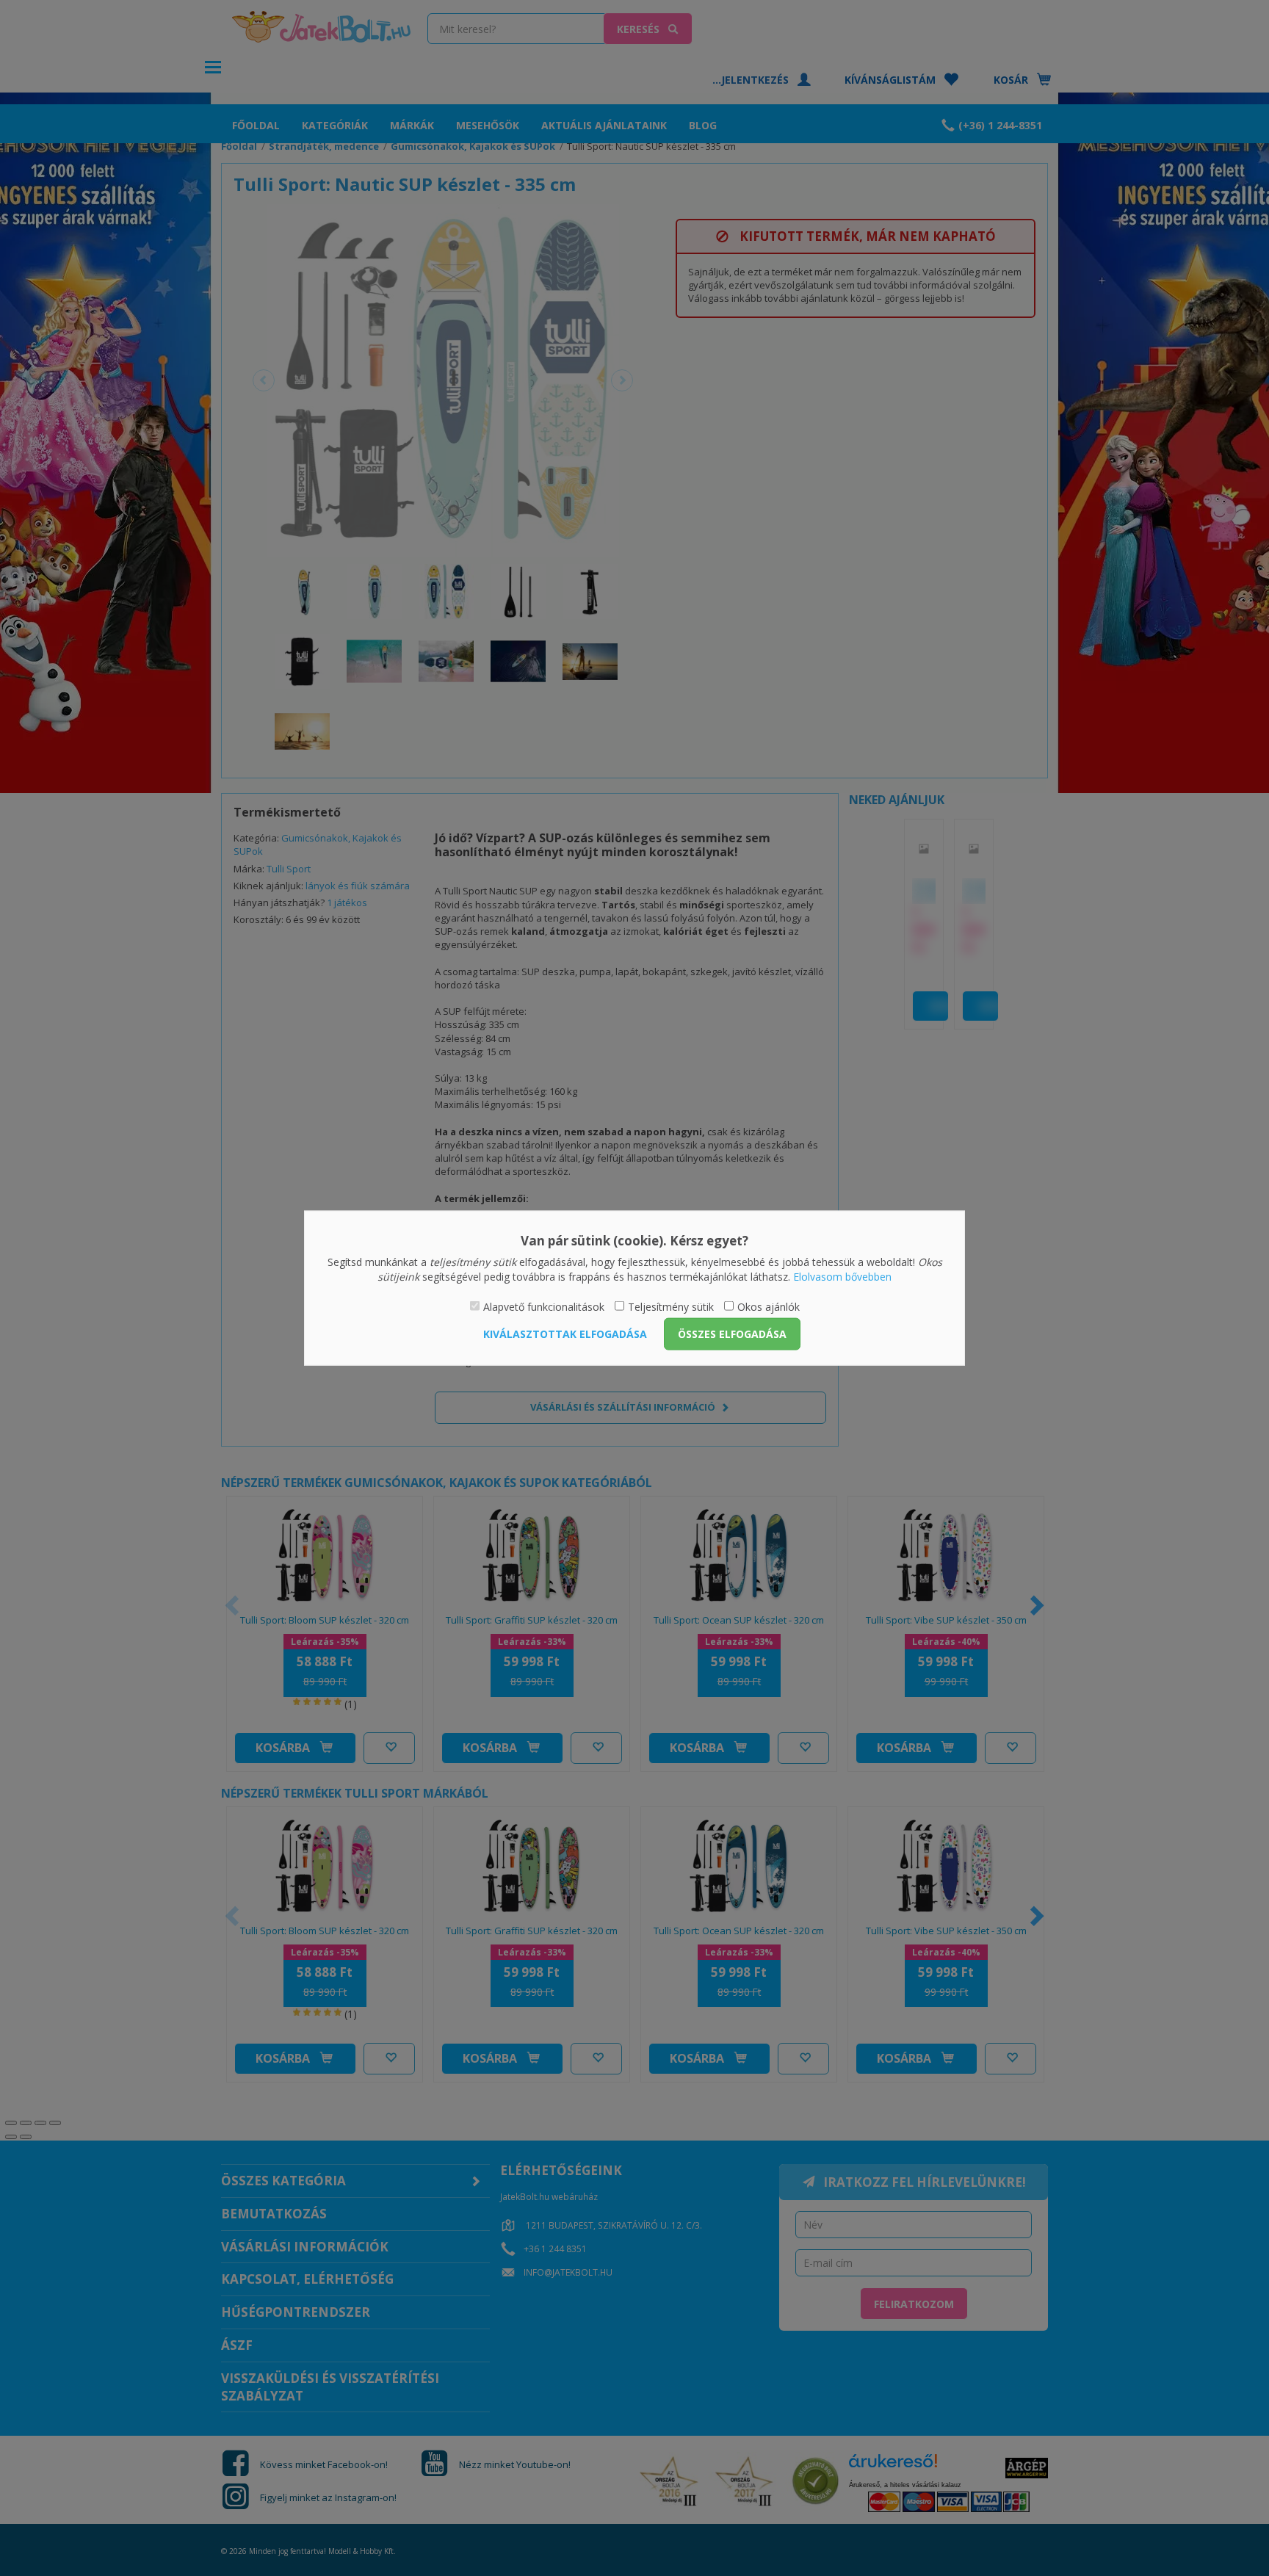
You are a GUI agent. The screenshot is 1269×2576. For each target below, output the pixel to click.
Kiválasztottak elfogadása (565, 1333)
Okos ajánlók (769, 1307)
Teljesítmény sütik (671, 1307)
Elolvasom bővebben (842, 1276)
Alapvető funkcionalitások (544, 1307)
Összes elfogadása (732, 1333)
